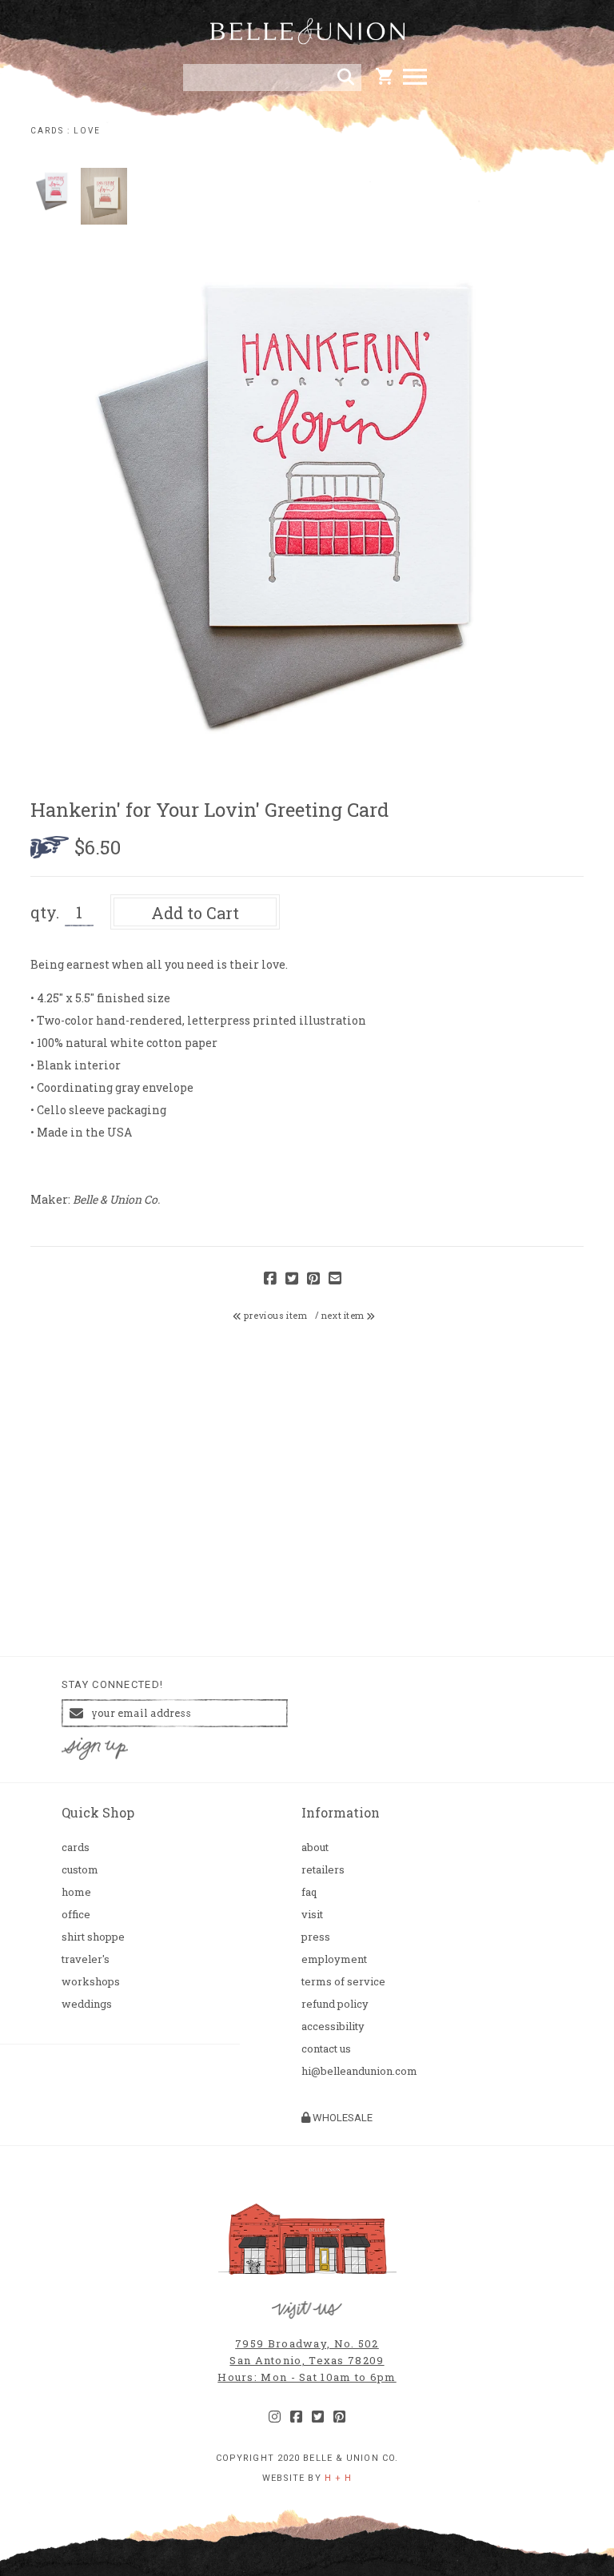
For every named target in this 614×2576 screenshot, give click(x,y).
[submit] (346, 78)
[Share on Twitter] (292, 1279)
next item (344, 1316)
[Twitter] (318, 2417)
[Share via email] (335, 1279)
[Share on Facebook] (270, 1279)
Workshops (91, 1982)
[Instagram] (275, 2417)
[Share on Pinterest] (313, 1279)
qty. (45, 912)
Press (316, 1937)
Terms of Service (343, 1982)
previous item (275, 1316)
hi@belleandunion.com (359, 2071)
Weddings (87, 2004)
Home (76, 1892)
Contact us (326, 2049)
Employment (334, 1959)
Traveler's (86, 1959)
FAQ (309, 1892)
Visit (312, 1915)
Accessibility (333, 2027)
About (315, 1847)
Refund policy (335, 2004)
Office (76, 1915)
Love (87, 131)
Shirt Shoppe (93, 1937)
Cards (47, 131)
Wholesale (341, 2118)
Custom (80, 1870)
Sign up (94, 1749)
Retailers (323, 1870)
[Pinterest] (339, 2417)
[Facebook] (296, 2417)
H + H (339, 2478)
